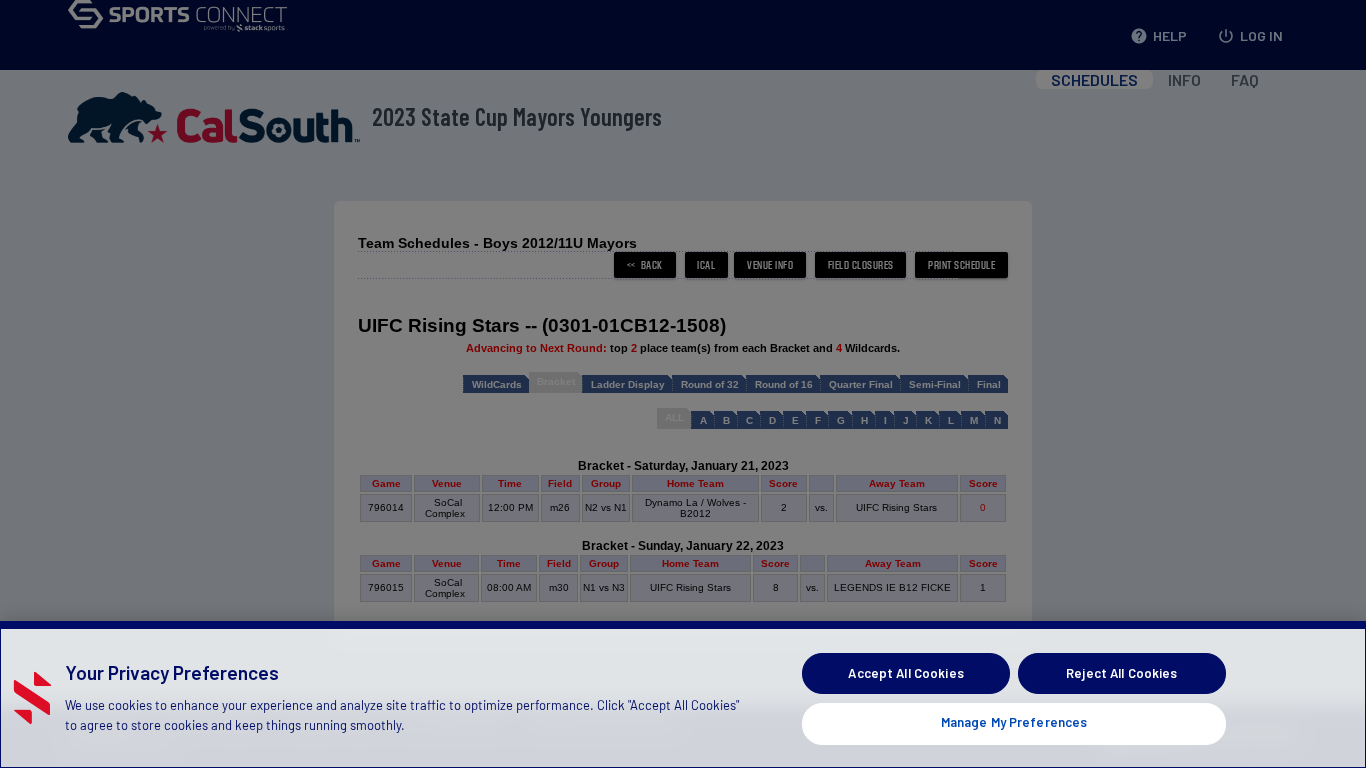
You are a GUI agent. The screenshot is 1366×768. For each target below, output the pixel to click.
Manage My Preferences (1014, 722)
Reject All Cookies (1121, 673)
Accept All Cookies (905, 673)
